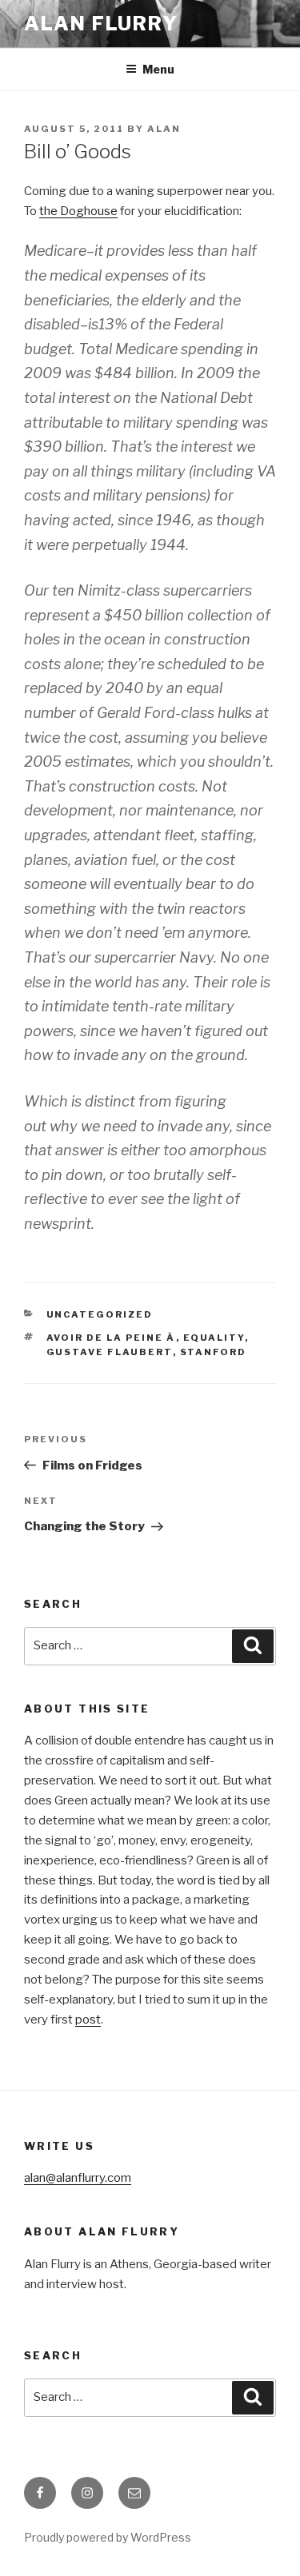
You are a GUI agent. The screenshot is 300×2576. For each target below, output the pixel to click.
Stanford (214, 1352)
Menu (158, 69)
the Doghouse (78, 211)
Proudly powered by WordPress (108, 2537)
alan (164, 129)
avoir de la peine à (111, 1338)
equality (214, 1338)
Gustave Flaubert (110, 1352)
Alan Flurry (101, 24)
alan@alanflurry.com (78, 2178)
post (88, 2020)
